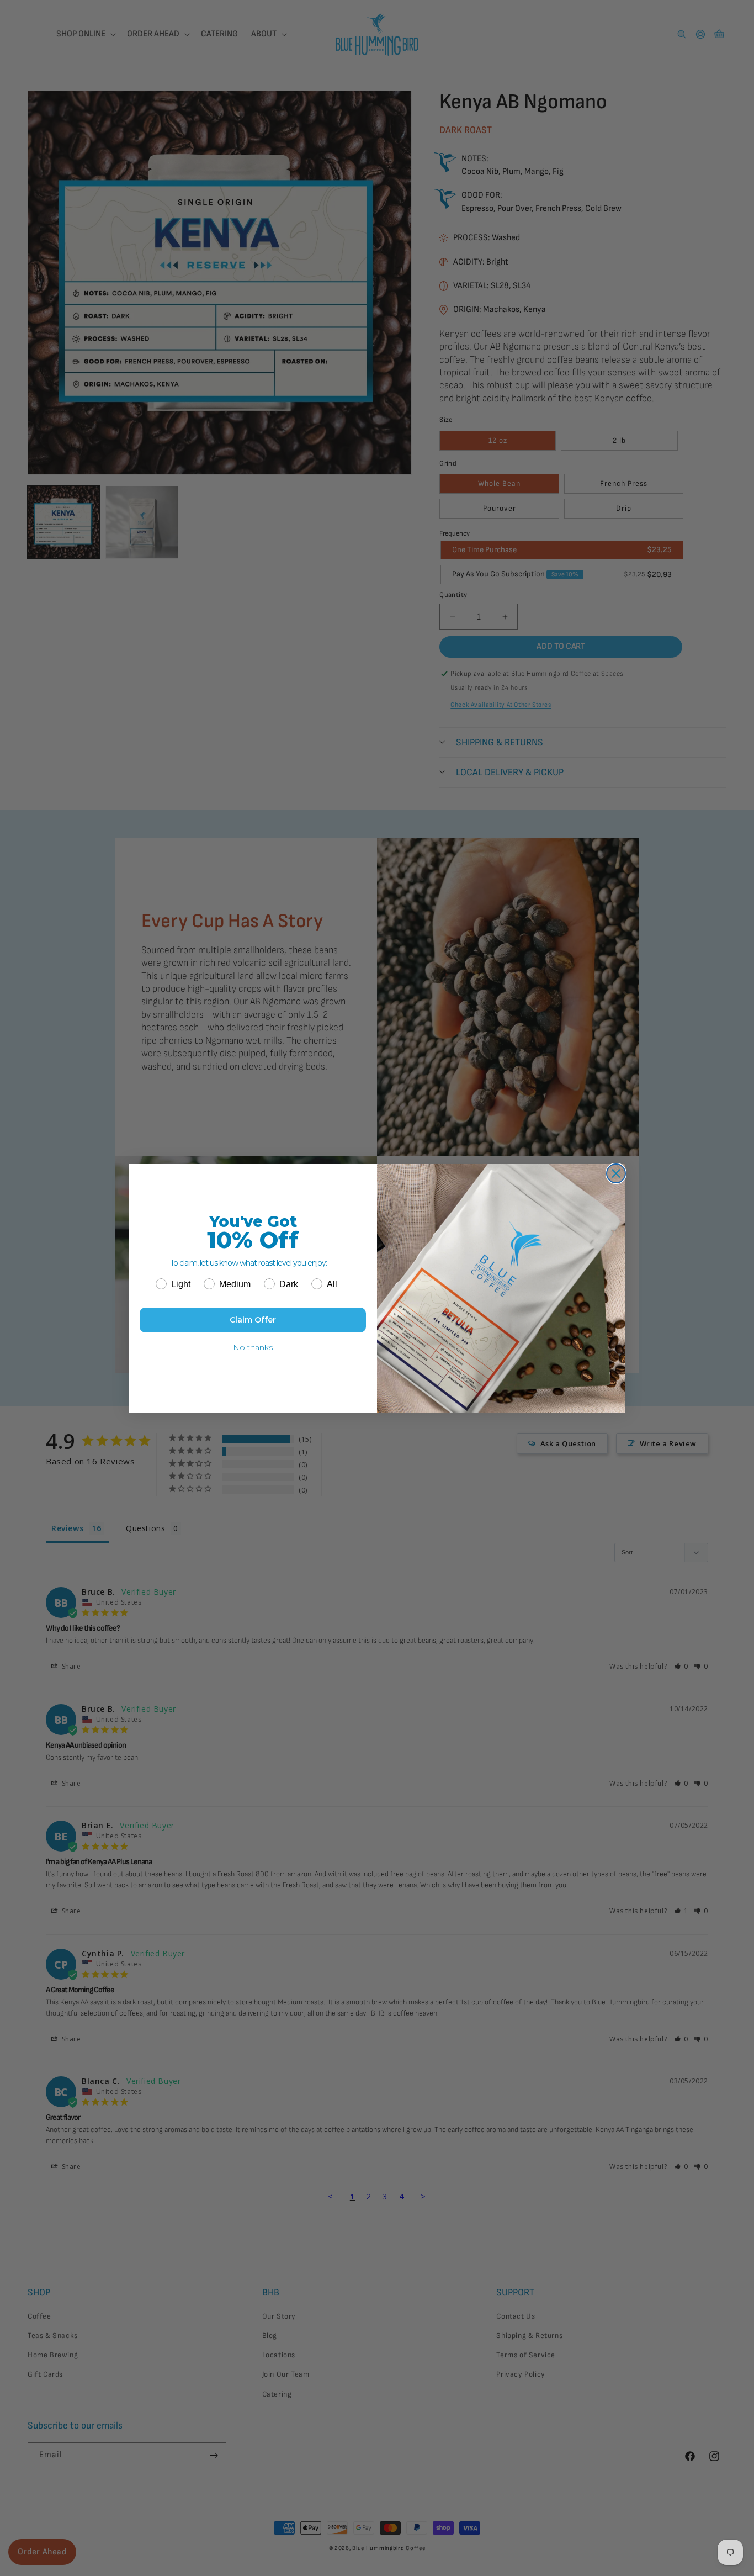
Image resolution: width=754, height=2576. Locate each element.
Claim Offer (253, 1320)
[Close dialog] (616, 1173)
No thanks (253, 1347)
